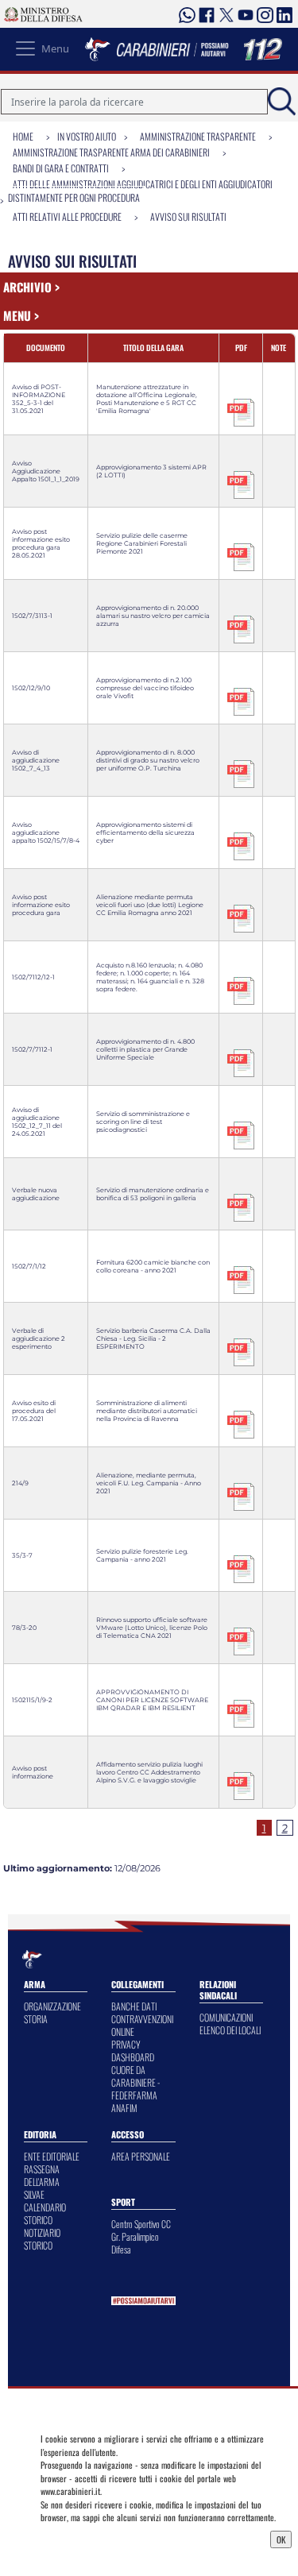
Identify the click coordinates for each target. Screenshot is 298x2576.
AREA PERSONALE (141, 2156)
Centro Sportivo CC (141, 2224)
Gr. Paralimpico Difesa (135, 2243)
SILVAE (34, 2194)
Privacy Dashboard (78, 2538)
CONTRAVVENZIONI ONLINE (142, 2025)
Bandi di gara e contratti (61, 168)
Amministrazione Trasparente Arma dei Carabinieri (111, 152)
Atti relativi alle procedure (67, 216)
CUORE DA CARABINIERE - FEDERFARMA (135, 2082)
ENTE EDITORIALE (52, 2156)
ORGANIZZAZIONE (52, 2006)
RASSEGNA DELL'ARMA (42, 2175)
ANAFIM (124, 2108)
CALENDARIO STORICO (45, 2213)
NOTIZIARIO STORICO (42, 2239)
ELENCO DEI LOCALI (230, 2030)
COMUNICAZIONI (226, 2017)
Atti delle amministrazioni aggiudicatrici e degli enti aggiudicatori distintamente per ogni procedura (140, 191)
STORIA (36, 2019)
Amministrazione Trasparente (198, 136)
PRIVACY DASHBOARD (133, 2051)
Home (23, 136)
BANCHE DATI (134, 2006)
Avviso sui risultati (188, 216)
